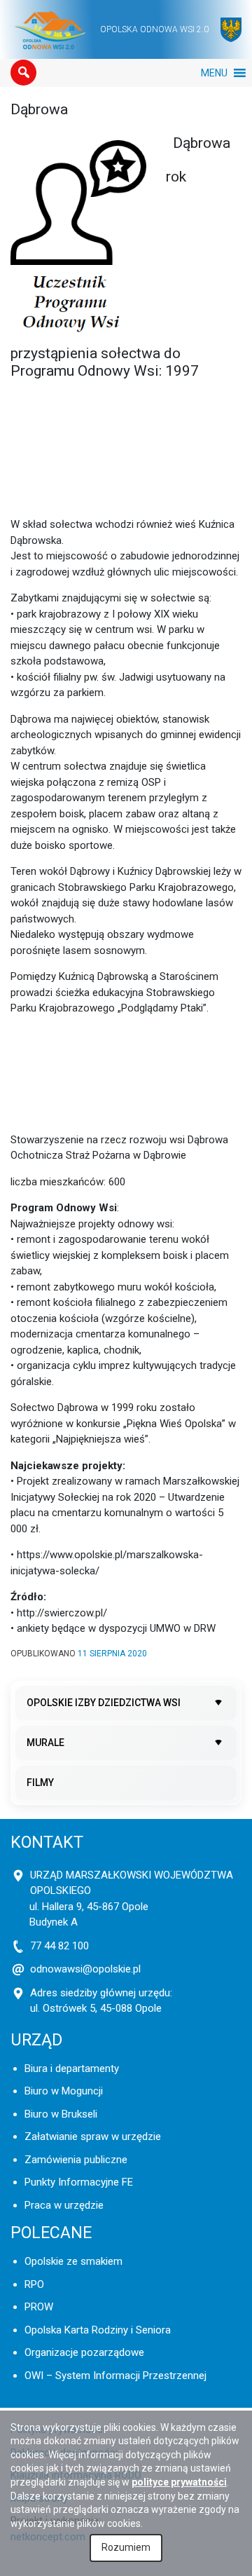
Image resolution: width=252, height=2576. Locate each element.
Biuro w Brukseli (61, 2114)
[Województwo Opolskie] (231, 30)
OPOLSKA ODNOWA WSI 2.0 (154, 29)
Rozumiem (126, 2547)
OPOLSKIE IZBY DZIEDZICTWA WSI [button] (104, 1703)
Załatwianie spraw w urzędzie (93, 2137)
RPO (34, 2284)
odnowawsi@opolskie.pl (85, 1969)
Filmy (40, 1783)
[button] (23, 73)
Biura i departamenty (72, 2069)
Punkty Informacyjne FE (79, 2182)
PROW (39, 2307)
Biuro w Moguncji (64, 2091)
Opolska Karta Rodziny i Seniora (98, 2330)
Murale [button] (45, 1743)
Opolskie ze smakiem (73, 2261)
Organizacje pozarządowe (84, 2352)
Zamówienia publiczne (76, 2160)
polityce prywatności (179, 2482)
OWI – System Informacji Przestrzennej (115, 2376)
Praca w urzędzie (64, 2205)
